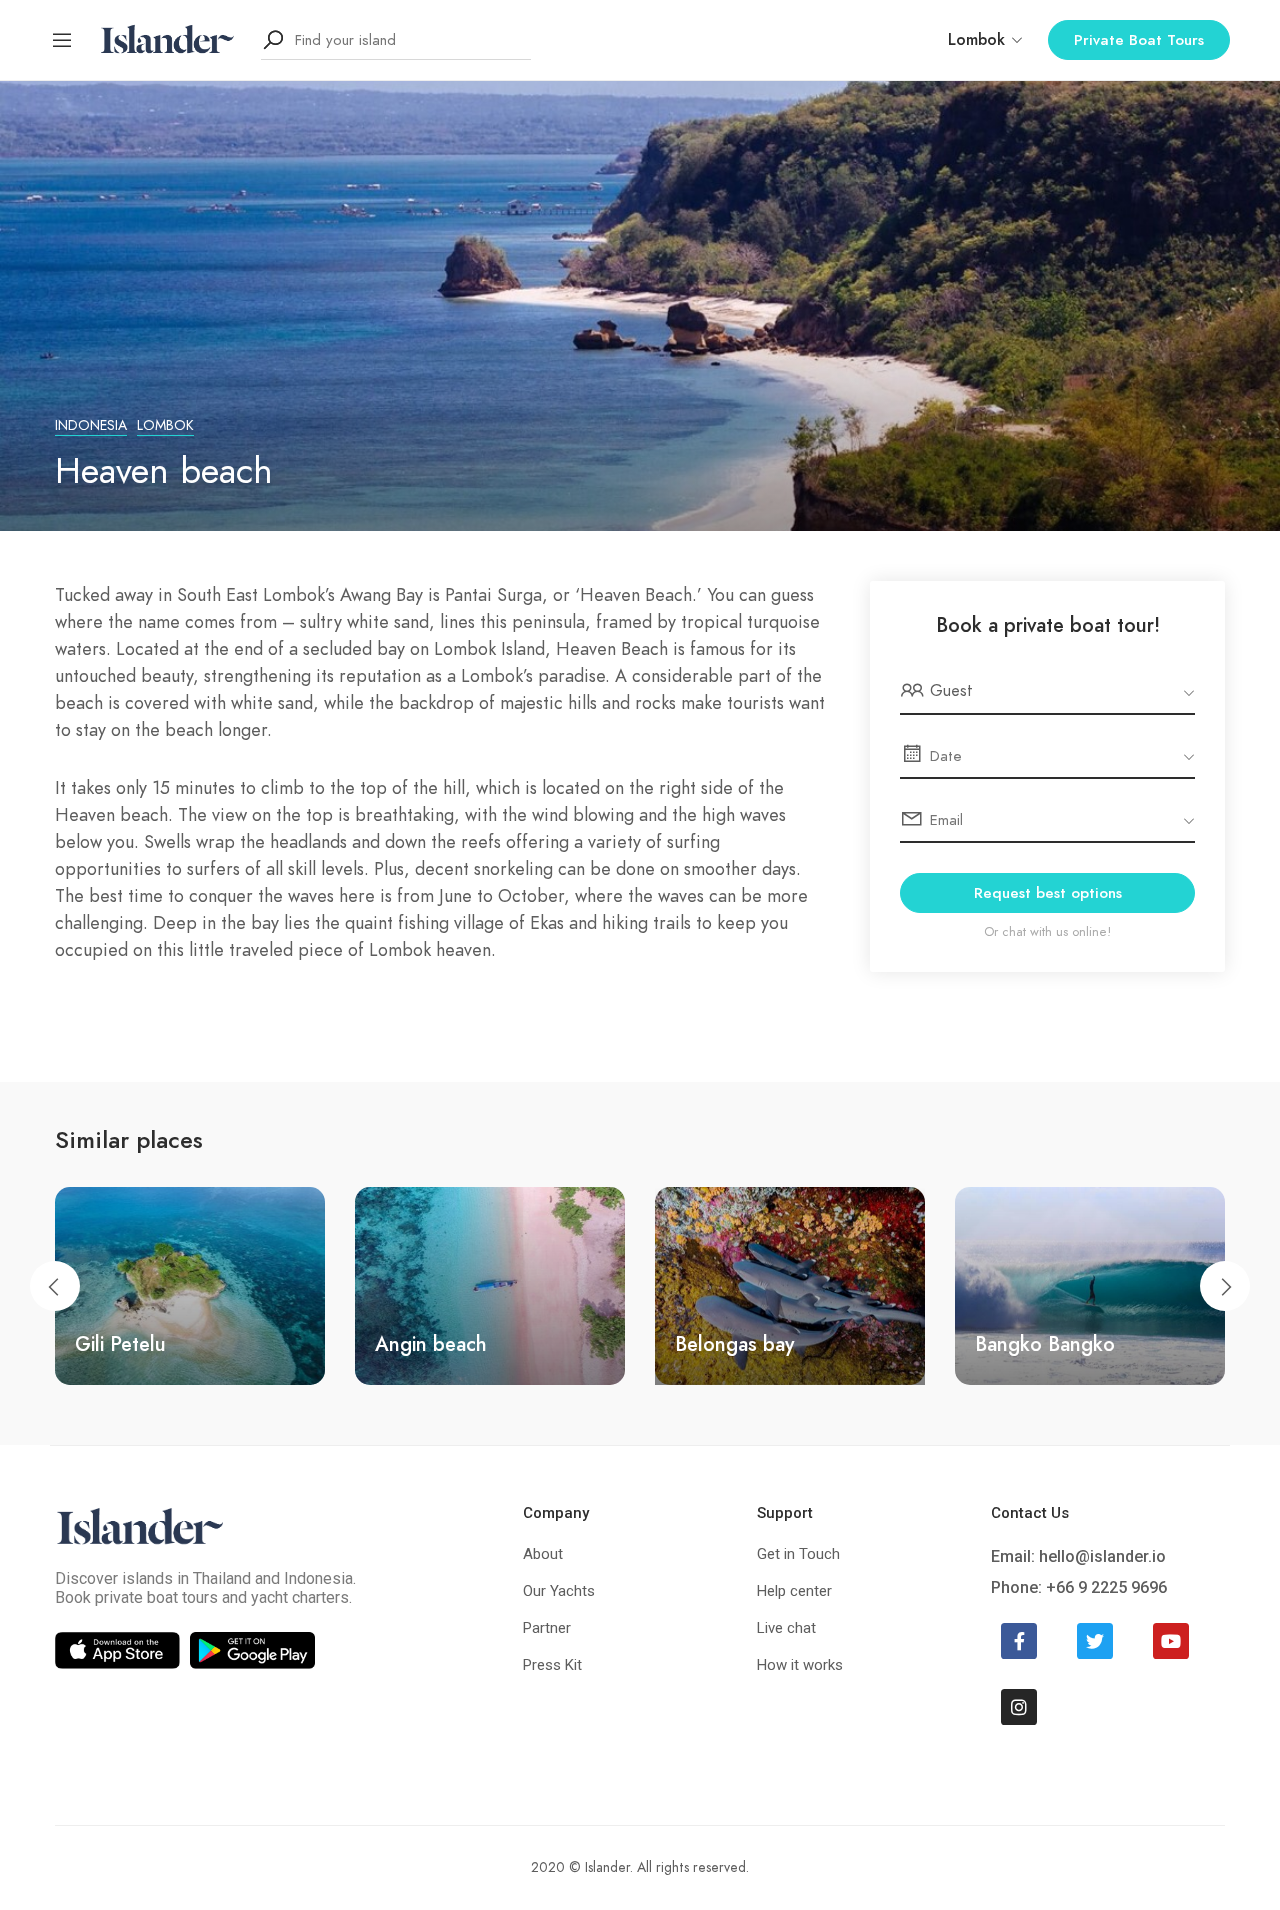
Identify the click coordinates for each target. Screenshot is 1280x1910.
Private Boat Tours (1139, 40)
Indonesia (91, 425)
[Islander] (167, 39)
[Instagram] (1019, 1707)
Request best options (1048, 893)
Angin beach (431, 1344)
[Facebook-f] (1019, 1641)
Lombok (165, 425)
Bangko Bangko (1045, 1344)
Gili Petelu (120, 1344)
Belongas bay (734, 1344)
